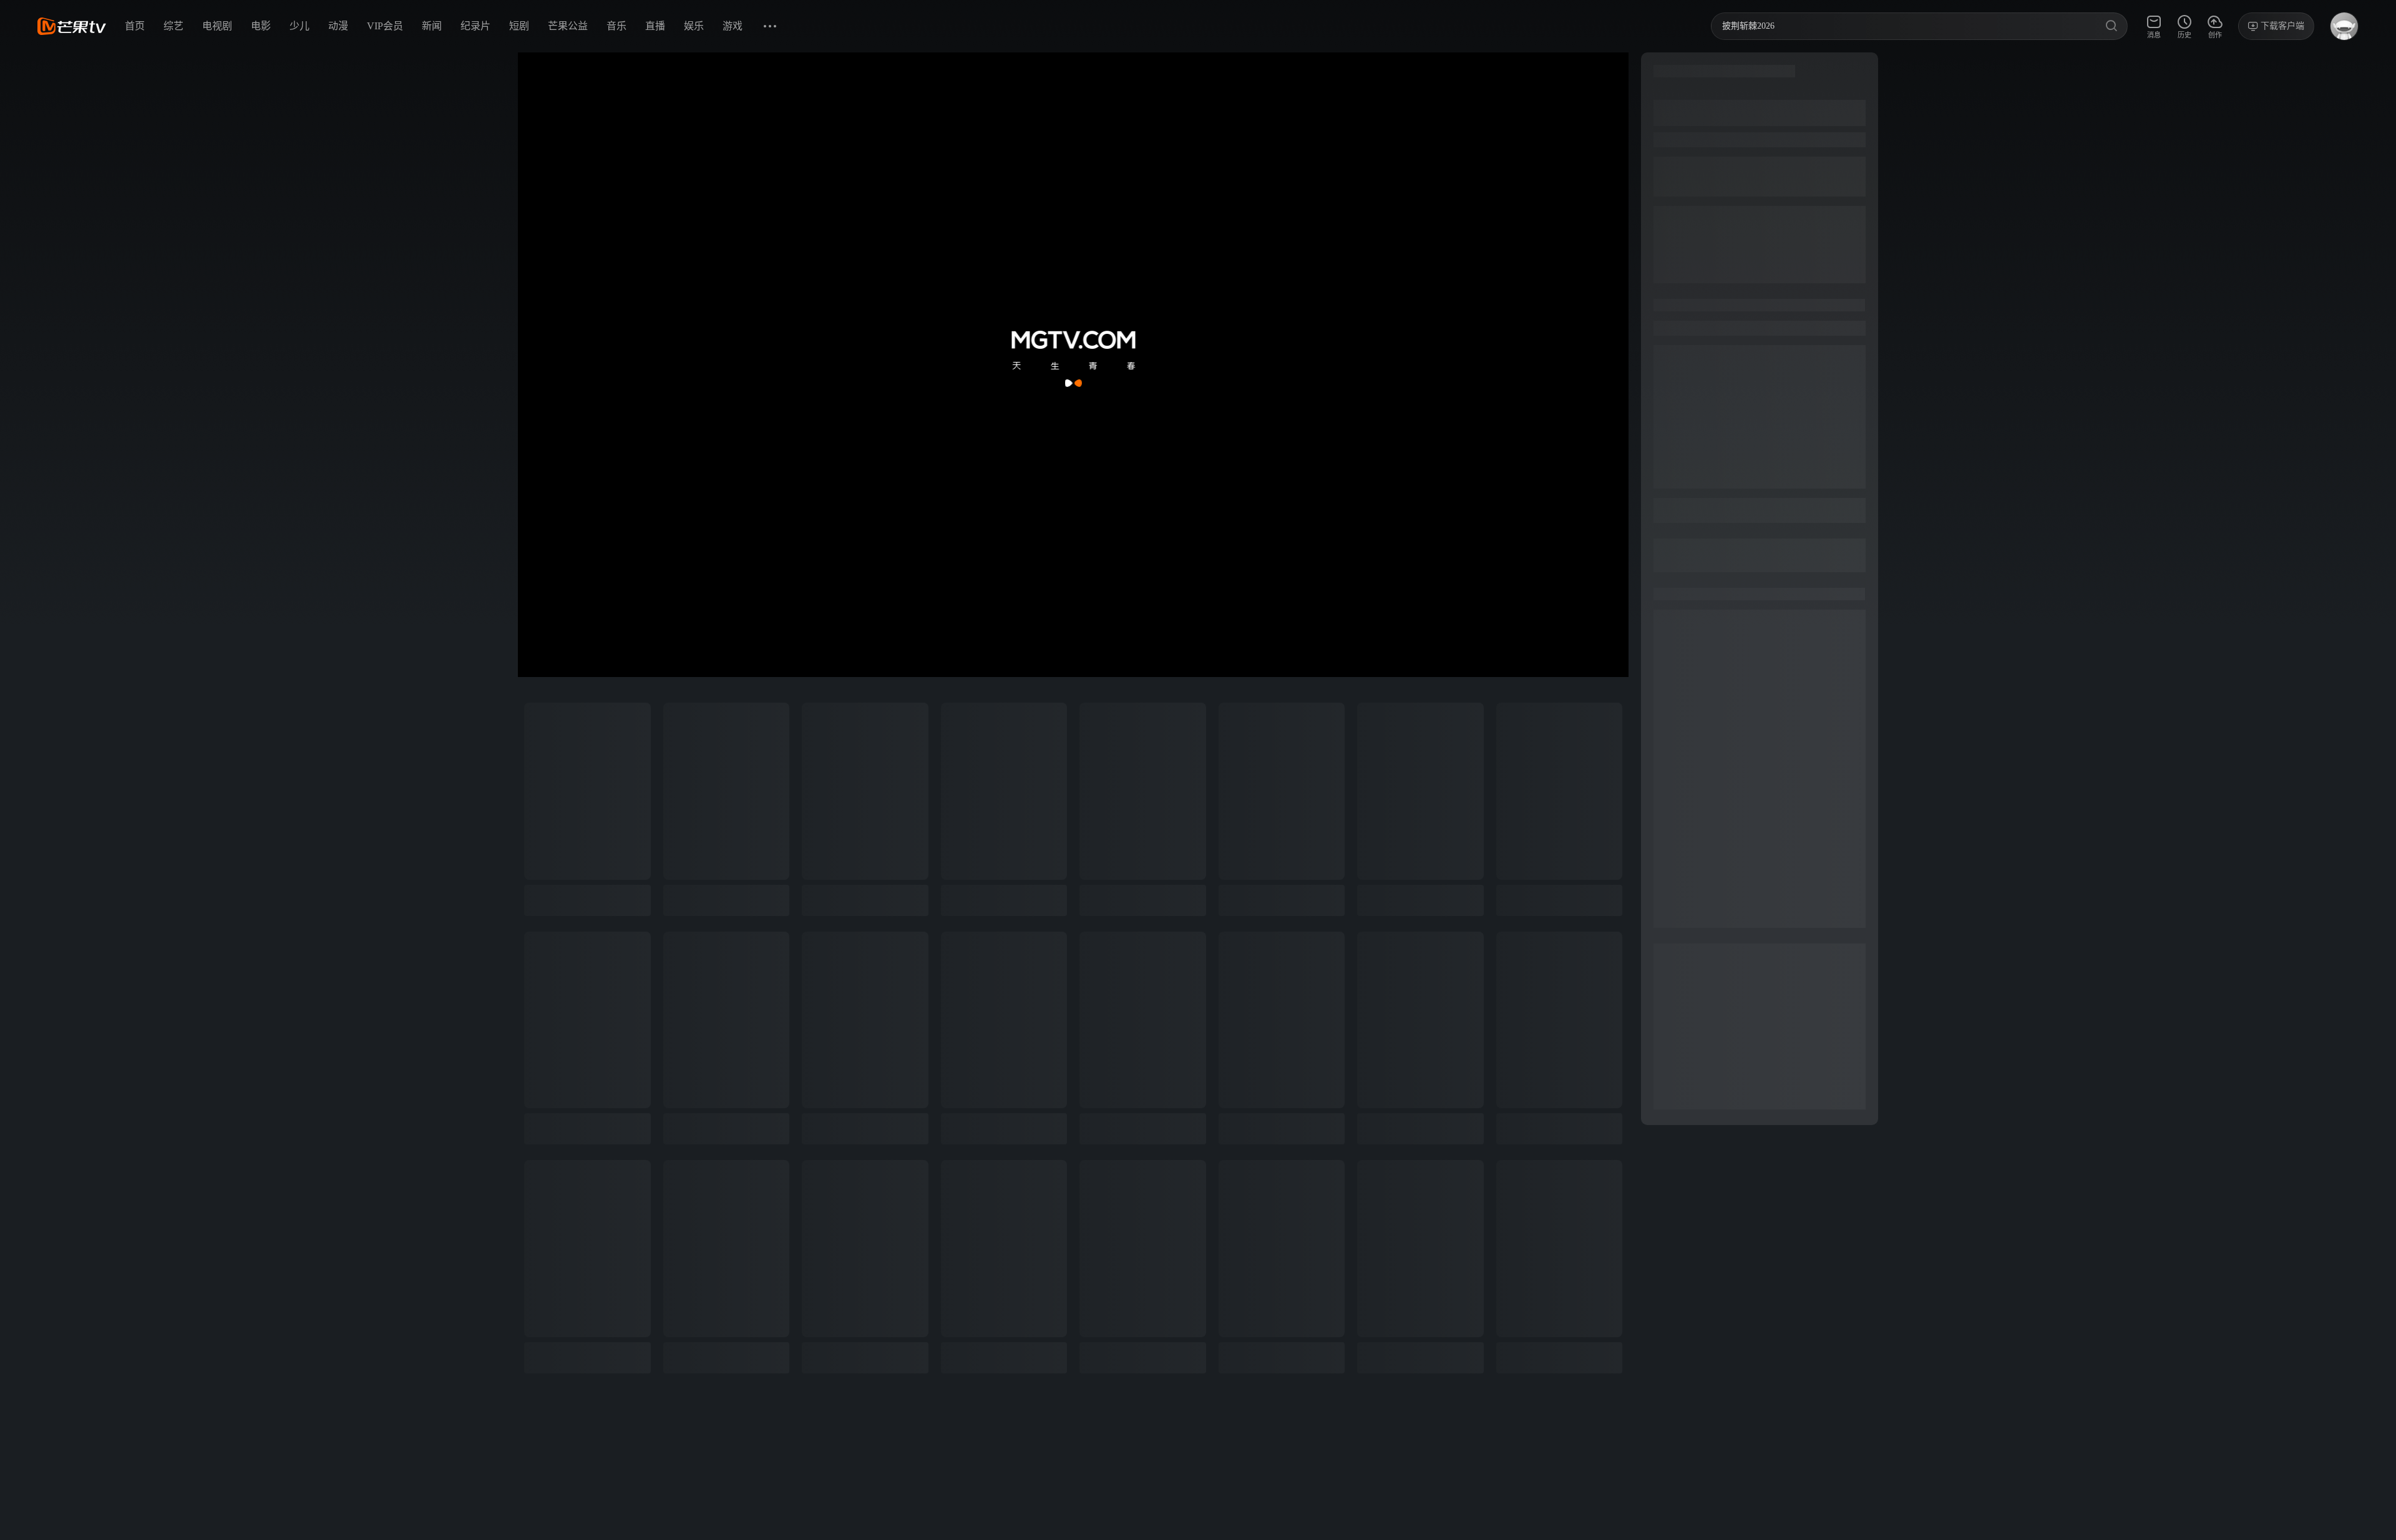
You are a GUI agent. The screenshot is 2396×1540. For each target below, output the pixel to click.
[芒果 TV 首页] (72, 26)
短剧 (519, 26)
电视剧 (217, 26)
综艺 (173, 26)
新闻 (432, 26)
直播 (655, 26)
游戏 (733, 26)
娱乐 (694, 26)
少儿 (299, 26)
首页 (135, 26)
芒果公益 (568, 26)
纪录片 (475, 26)
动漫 (338, 26)
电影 (261, 26)
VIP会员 (385, 26)
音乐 (616, 26)
